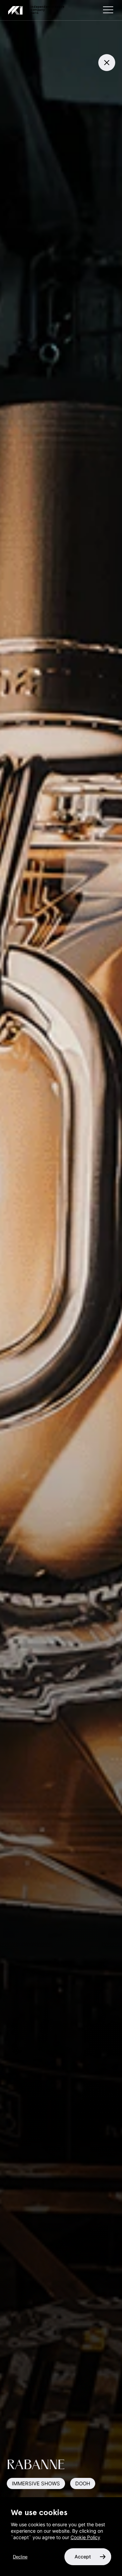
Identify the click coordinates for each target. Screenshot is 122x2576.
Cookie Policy (85, 2537)
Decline (20, 2557)
